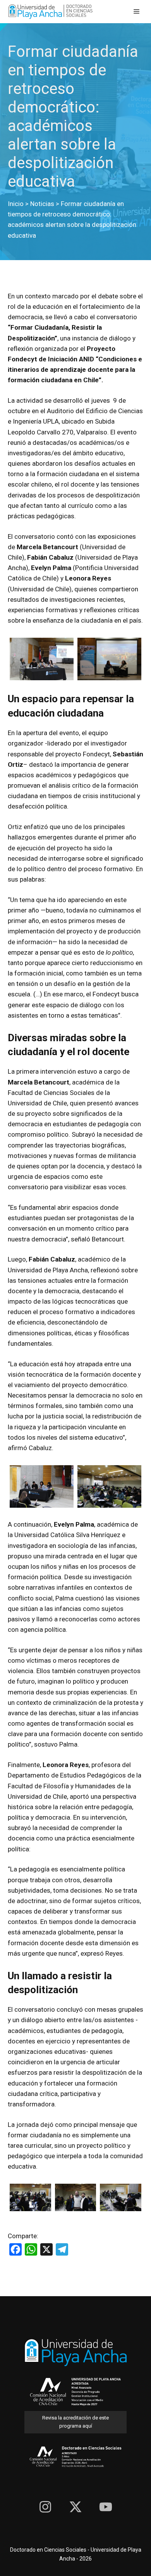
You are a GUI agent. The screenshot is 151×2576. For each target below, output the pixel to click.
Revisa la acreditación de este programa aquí (75, 2422)
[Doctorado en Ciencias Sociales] (50, 12)
